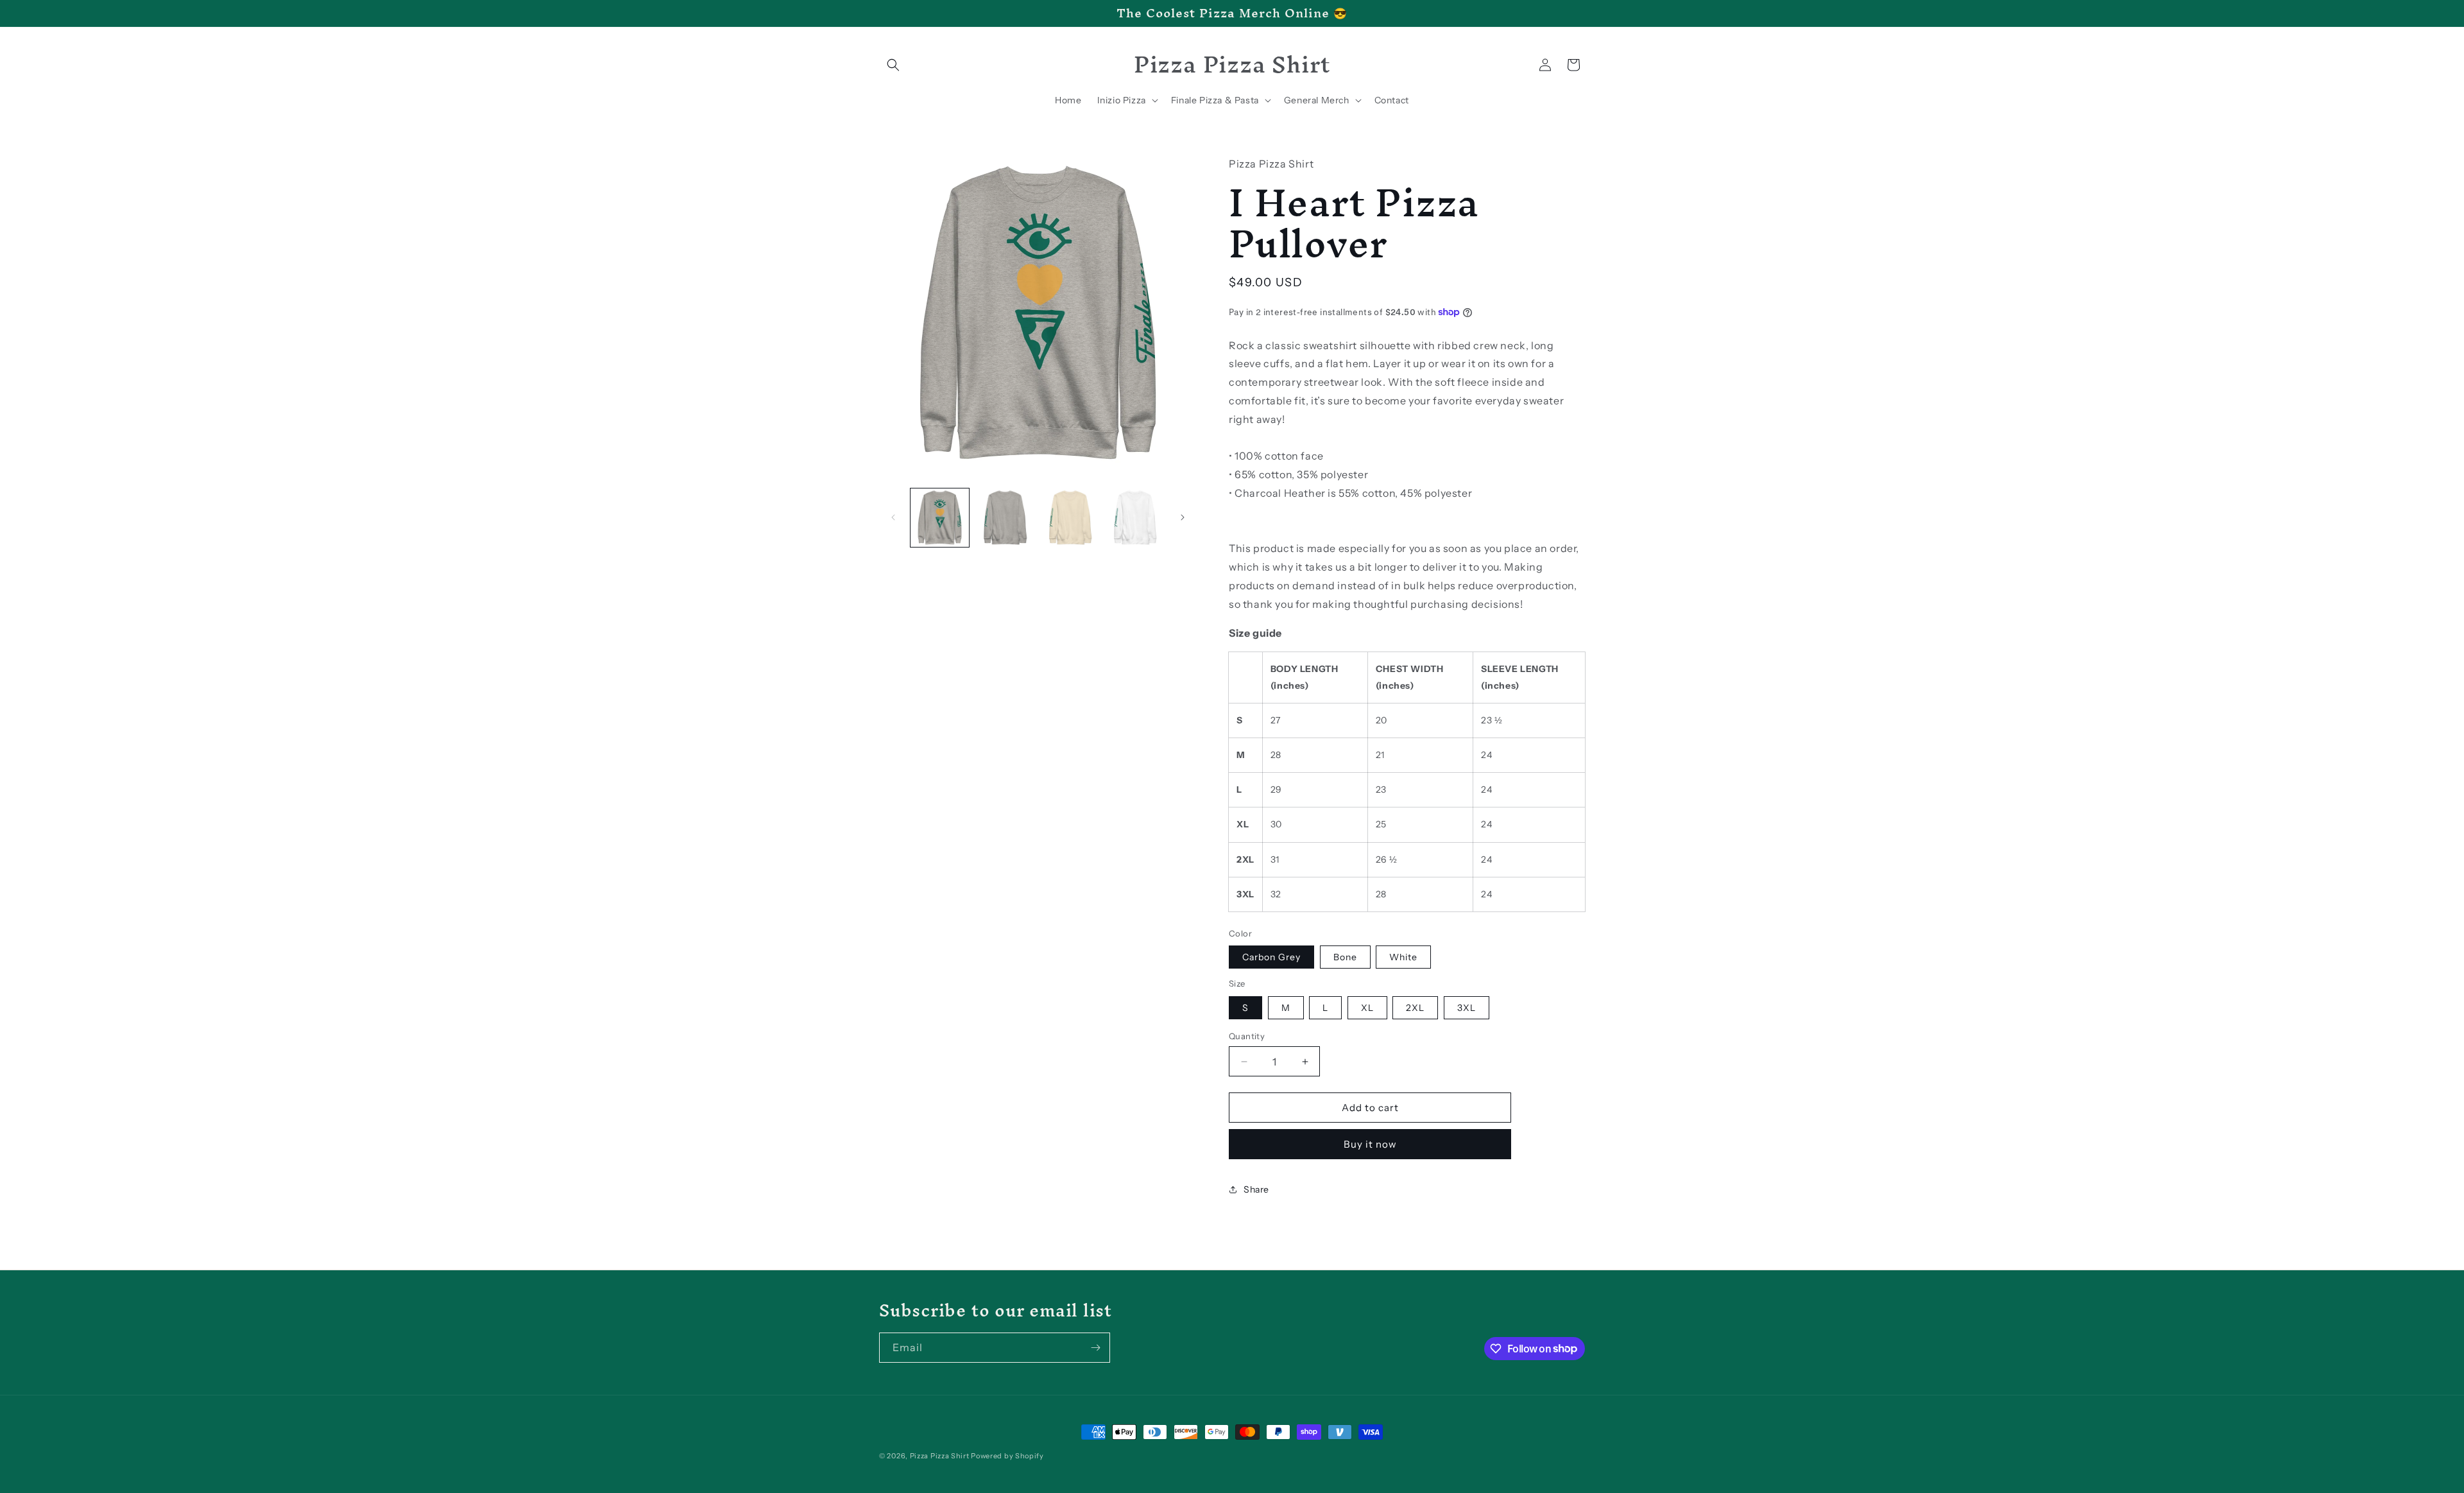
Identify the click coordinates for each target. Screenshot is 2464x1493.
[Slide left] (893, 517)
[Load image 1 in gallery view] (940, 518)
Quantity (1247, 1036)
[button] (893, 65)
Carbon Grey (1271, 957)
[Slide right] (1183, 517)
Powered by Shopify (1007, 1456)
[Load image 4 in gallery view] (1070, 518)
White (1403, 957)
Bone (1345, 957)
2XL (1415, 1008)
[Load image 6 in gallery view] (1135, 518)
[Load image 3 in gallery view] (1005, 518)
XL (1367, 1008)
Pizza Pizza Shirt (940, 1456)
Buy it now (1370, 1144)
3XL (1467, 1008)
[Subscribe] (1095, 1348)
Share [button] (1256, 1189)
